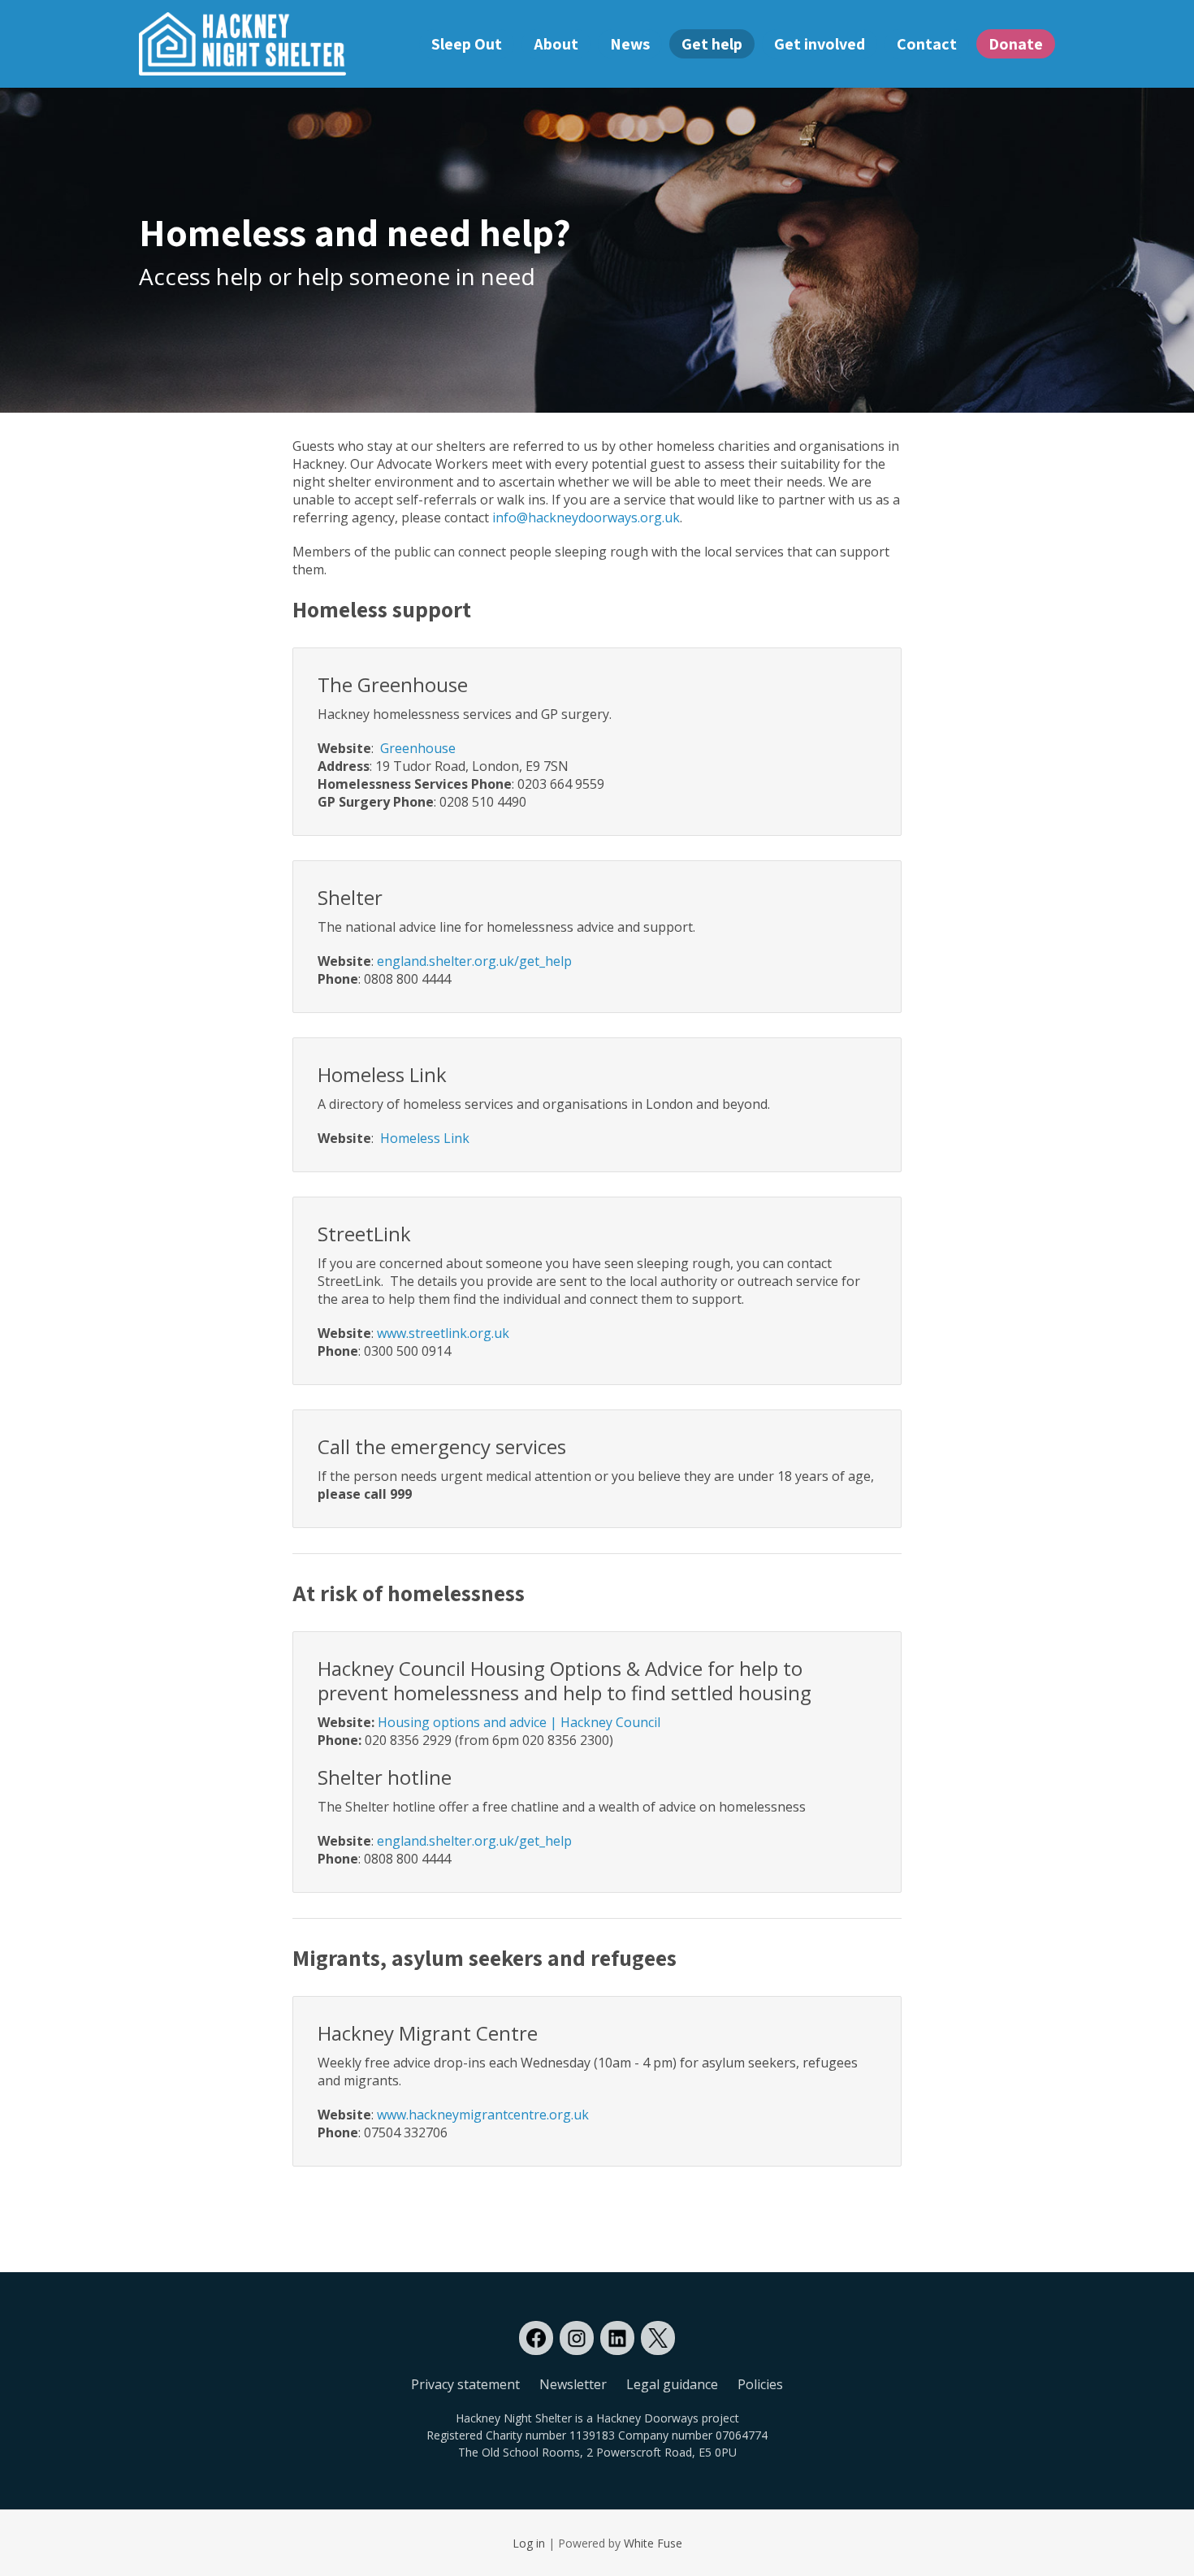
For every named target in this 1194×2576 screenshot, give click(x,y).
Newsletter (573, 2384)
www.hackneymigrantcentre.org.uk (483, 2115)
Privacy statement (465, 2384)
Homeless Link (425, 1138)
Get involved (820, 44)
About (556, 44)
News (630, 44)
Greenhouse (418, 748)
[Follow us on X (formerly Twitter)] (658, 2338)
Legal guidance (672, 2384)
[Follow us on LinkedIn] (617, 2338)
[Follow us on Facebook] (536, 2338)
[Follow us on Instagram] (577, 2338)
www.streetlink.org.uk (443, 1333)
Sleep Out (467, 44)
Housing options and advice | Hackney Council (519, 1722)
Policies (760, 2384)
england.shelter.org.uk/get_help (474, 961)
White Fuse (653, 2543)
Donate (1016, 44)
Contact (927, 44)
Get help (712, 44)
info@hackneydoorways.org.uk (586, 517)
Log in (529, 2543)
